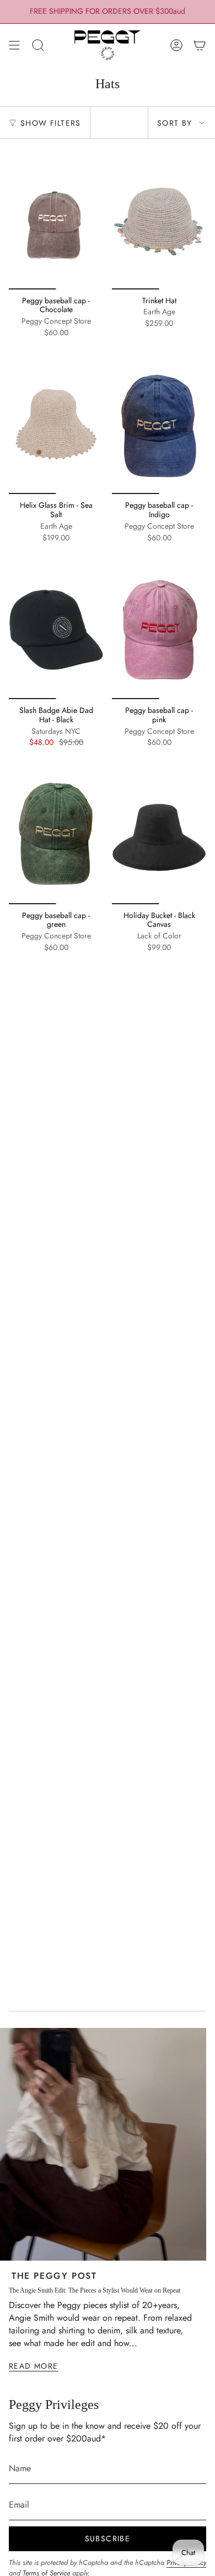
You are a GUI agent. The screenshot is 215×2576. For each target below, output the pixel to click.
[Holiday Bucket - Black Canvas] (159, 833)
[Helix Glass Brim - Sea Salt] (56, 424)
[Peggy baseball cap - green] (56, 833)
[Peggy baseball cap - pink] (159, 629)
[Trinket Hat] (159, 219)
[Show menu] (14, 45)
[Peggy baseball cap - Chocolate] (56, 219)
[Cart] (200, 45)
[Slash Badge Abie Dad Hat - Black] (56, 629)
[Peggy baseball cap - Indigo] (159, 424)
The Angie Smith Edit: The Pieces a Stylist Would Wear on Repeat (95, 2290)
